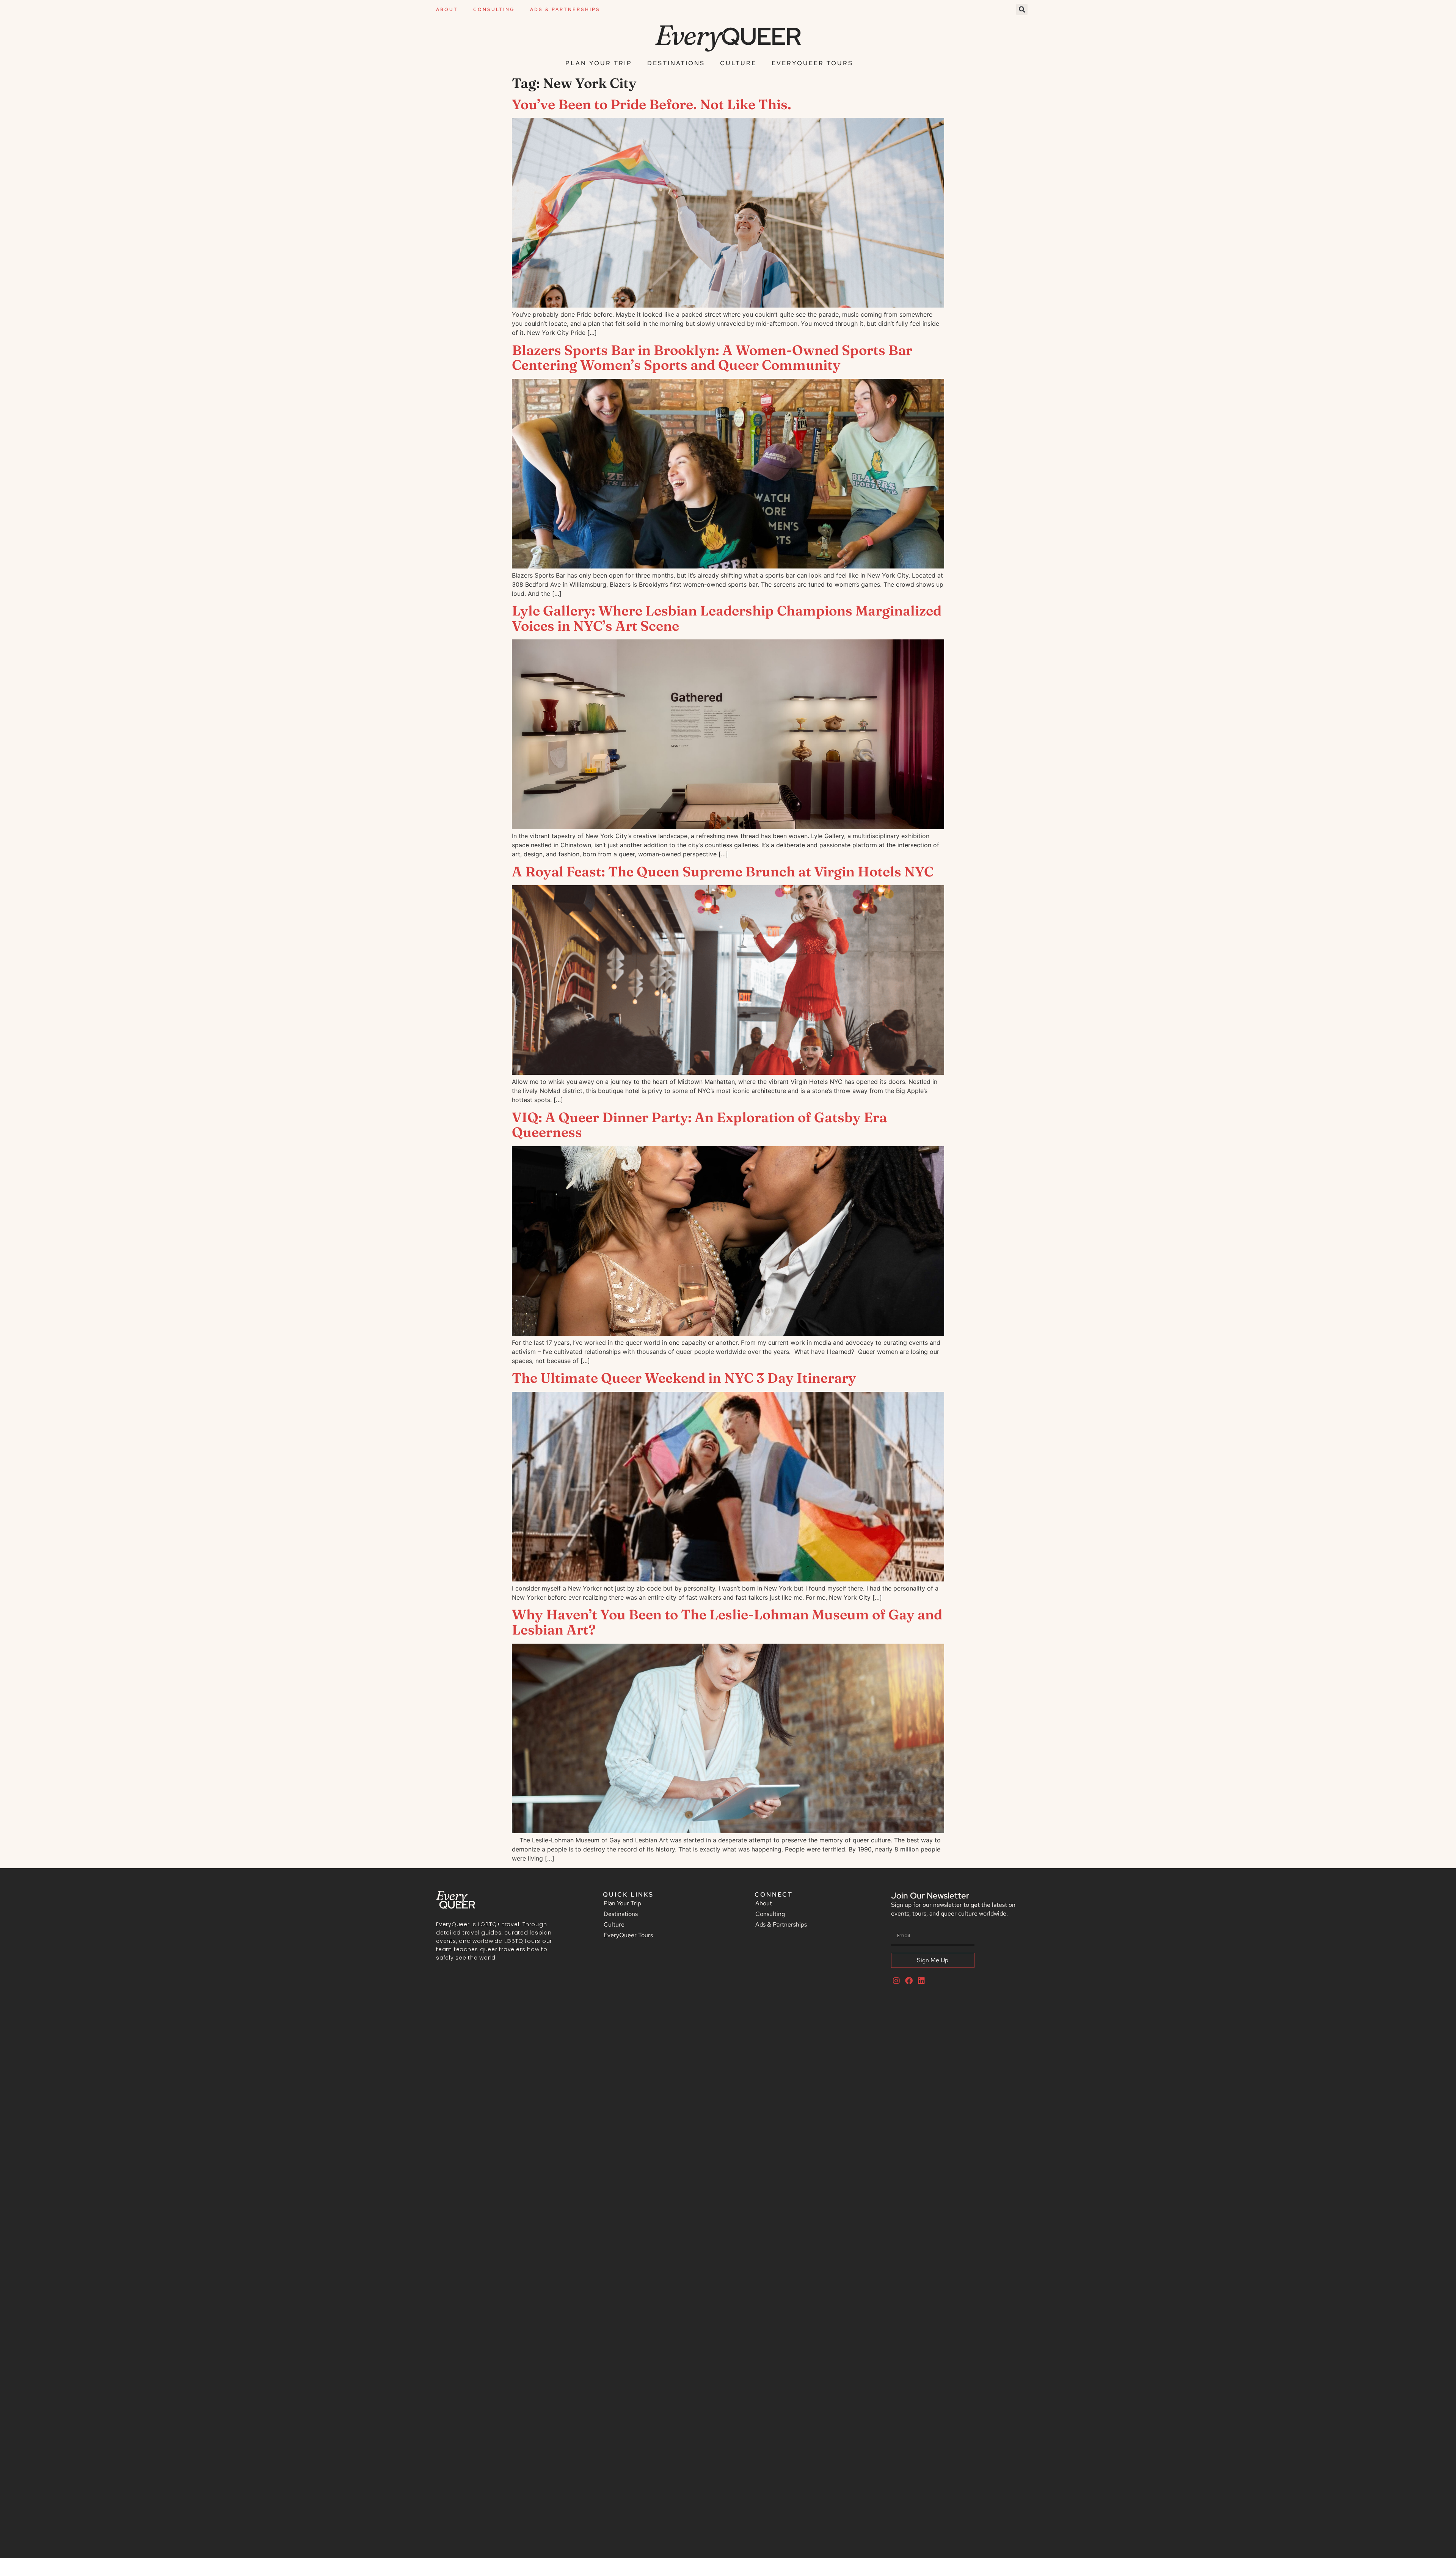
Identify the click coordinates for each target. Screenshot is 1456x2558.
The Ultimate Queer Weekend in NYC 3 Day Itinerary (684, 1378)
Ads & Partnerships (565, 9)
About (447, 9)
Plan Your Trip (599, 63)
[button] (1022, 9)
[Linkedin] (921, 1981)
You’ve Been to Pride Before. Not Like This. (652, 104)
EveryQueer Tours (812, 63)
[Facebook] (909, 1981)
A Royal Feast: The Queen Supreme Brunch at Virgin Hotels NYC (723, 872)
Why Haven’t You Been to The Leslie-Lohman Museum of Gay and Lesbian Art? (727, 1622)
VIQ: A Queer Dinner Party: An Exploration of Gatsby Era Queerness (699, 1125)
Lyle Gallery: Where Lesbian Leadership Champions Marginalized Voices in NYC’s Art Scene (727, 618)
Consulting (494, 9)
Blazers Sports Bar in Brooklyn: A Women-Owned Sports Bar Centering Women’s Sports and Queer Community (712, 358)
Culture (738, 63)
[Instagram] (896, 1981)
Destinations (676, 63)
